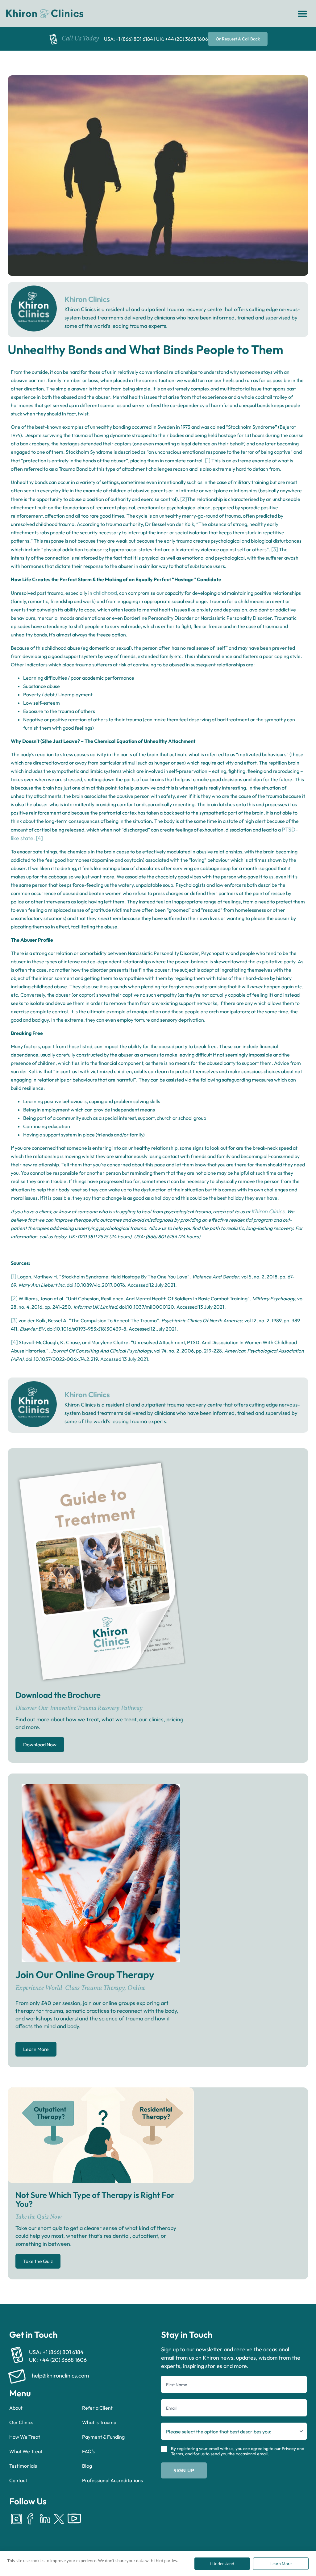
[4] (39, 838)
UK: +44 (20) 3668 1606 (182, 39)
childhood (105, 593)
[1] (208, 460)
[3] (275, 549)
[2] (184, 499)
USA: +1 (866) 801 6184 (129, 39)
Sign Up (184, 2470)
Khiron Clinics (268, 1211)
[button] (302, 14)
